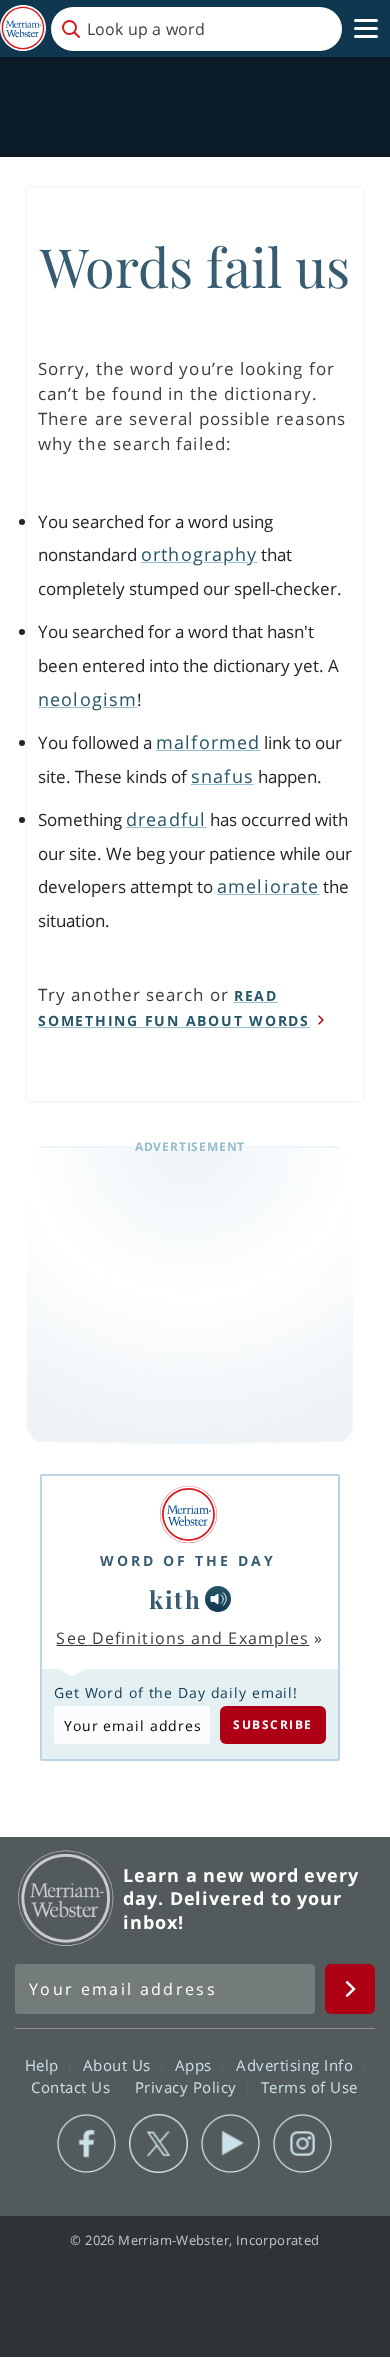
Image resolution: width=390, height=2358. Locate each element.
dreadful (166, 819)
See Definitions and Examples (182, 1638)
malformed (208, 742)
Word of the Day (188, 1560)
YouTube (230, 2144)
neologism (87, 699)
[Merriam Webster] (188, 1514)
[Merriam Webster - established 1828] (23, 28)
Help (44, 2065)
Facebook (86, 2144)
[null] (218, 1599)
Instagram (302, 2144)
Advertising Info (297, 2065)
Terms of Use (309, 2087)
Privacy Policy (188, 2087)
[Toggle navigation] (366, 29)
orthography (199, 554)
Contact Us (73, 2087)
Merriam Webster (66, 1898)
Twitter (158, 2144)
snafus (222, 776)
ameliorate (268, 886)
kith (175, 1599)
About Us (119, 2065)
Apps (196, 2065)
